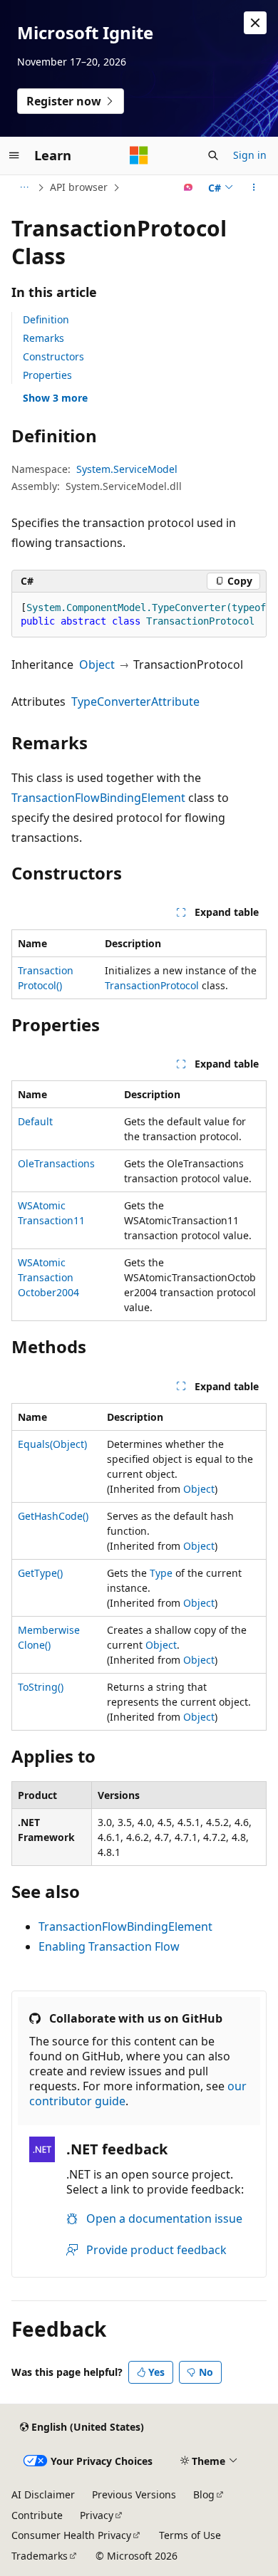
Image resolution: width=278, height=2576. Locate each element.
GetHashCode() (53, 1516)
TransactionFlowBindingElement (98, 798)
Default (35, 1121)
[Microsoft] (139, 155)
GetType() (40, 1573)
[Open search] (213, 155)
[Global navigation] (14, 155)
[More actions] (254, 187)
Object (97, 664)
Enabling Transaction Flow (109, 1946)
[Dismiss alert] (255, 23)
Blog (204, 2494)
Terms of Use (190, 2535)
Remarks (43, 338)
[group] (139, 615)
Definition (46, 319)
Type (161, 1573)
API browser (79, 187)
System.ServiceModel (127, 469)
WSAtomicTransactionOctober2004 (48, 1277)
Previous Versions (134, 2494)
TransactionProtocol (152, 985)
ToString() (41, 1687)
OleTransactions (56, 1163)
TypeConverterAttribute (135, 702)
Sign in (250, 155)
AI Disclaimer (43, 2494)
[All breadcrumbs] (24, 187)
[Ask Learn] (189, 187)
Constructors (53, 356)
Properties (47, 375)
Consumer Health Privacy (71, 2535)
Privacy (97, 2515)
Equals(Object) (52, 1444)
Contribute (37, 2515)
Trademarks (40, 2556)
